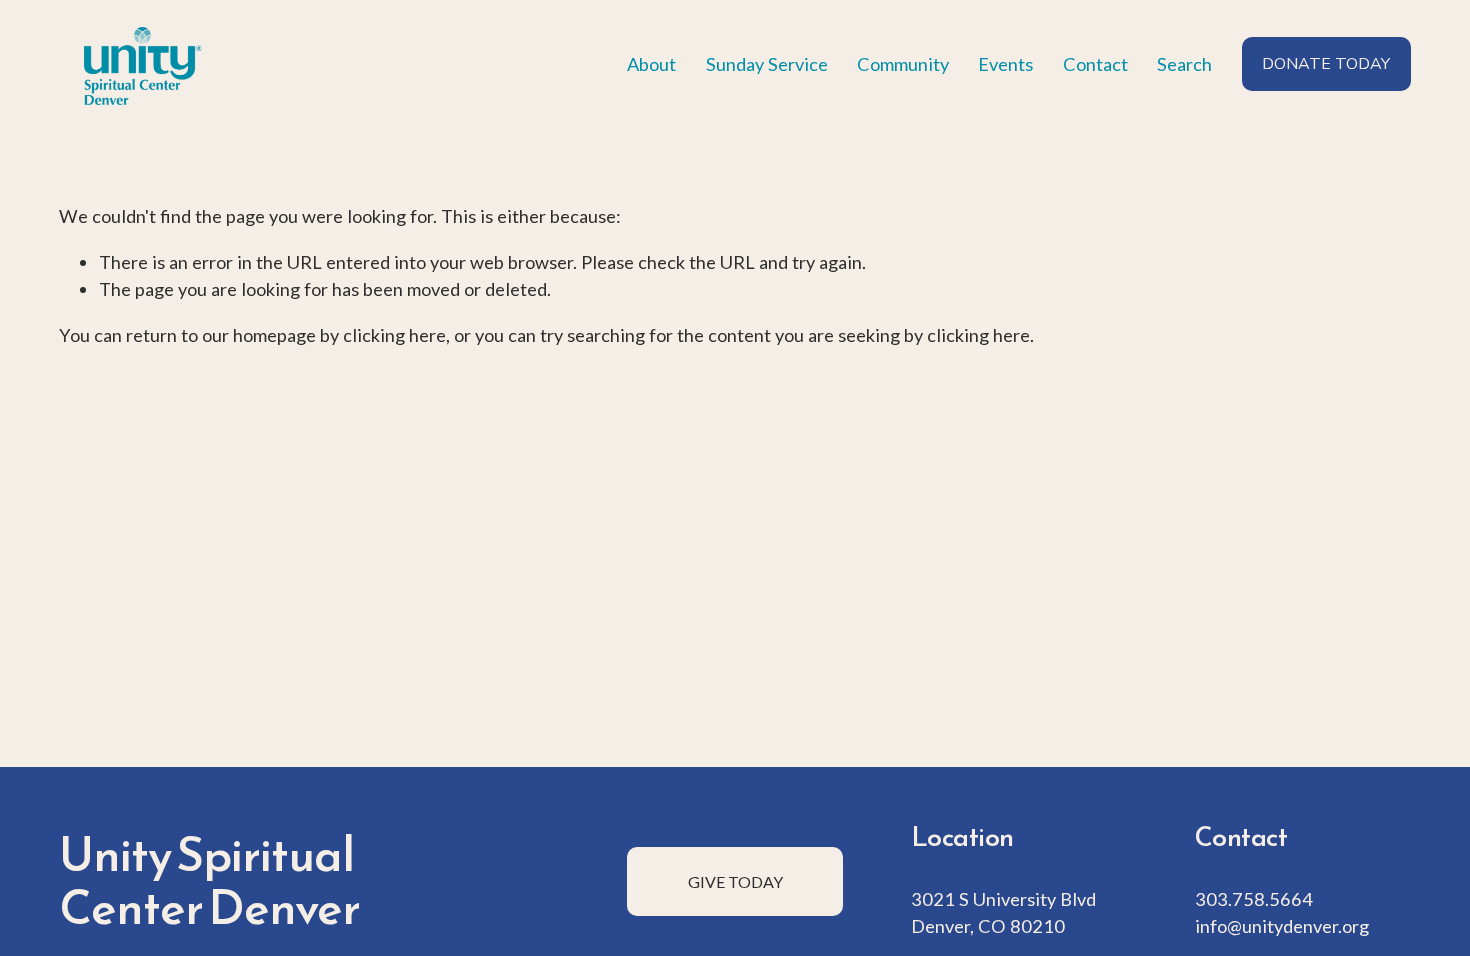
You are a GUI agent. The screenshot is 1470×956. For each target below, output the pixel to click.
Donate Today (1326, 64)
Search (1184, 64)
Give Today (735, 881)
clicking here (394, 335)
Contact (1095, 64)
